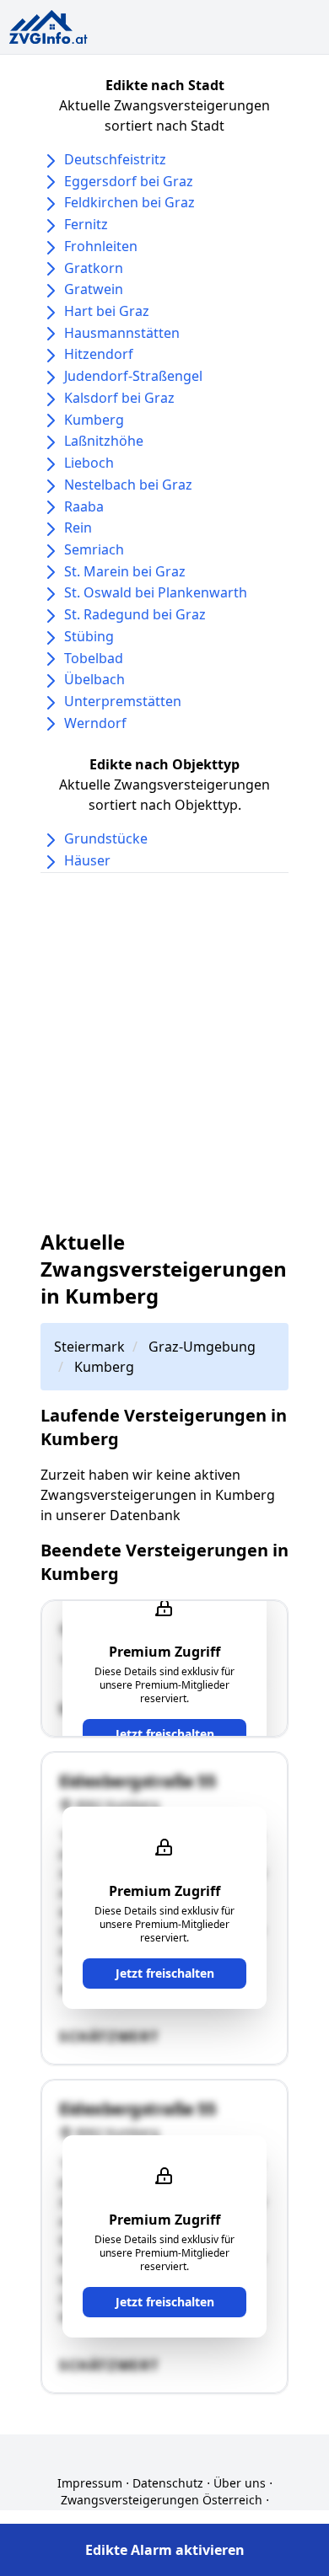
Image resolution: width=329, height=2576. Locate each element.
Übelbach (94, 679)
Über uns (240, 2483)
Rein (78, 528)
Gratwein (94, 289)
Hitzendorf (99, 354)
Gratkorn (94, 268)
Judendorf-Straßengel (133, 376)
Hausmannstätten (122, 333)
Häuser (87, 860)
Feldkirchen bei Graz (129, 202)
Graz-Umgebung (202, 1347)
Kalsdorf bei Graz (119, 398)
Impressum (90, 2483)
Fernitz (86, 224)
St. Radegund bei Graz (135, 614)
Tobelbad (94, 658)
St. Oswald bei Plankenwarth (156, 592)
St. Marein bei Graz (125, 571)
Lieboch (89, 463)
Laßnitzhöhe (104, 441)
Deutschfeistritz (115, 159)
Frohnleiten (101, 246)
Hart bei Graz (107, 311)
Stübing (89, 636)
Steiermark (89, 1347)
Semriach (94, 549)
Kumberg (94, 420)
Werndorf (95, 723)
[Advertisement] (164, 1051)
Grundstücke (106, 838)
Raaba (84, 506)
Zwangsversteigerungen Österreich (162, 2500)
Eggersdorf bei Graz (129, 181)
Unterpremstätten (123, 701)
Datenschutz (168, 2483)
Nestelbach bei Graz (128, 485)
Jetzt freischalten (165, 1734)
